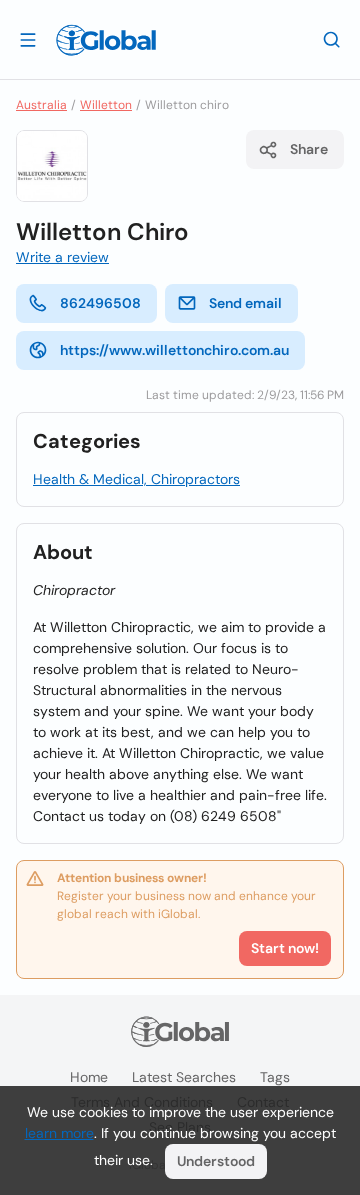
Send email (245, 303)
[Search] (332, 39)
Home (89, 1077)
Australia (41, 105)
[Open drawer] (28, 39)
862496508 (100, 303)
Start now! (285, 948)
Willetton (106, 105)
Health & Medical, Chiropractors (136, 479)
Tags (275, 1077)
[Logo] (106, 40)
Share (309, 149)
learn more (59, 1133)
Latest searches (184, 1077)
